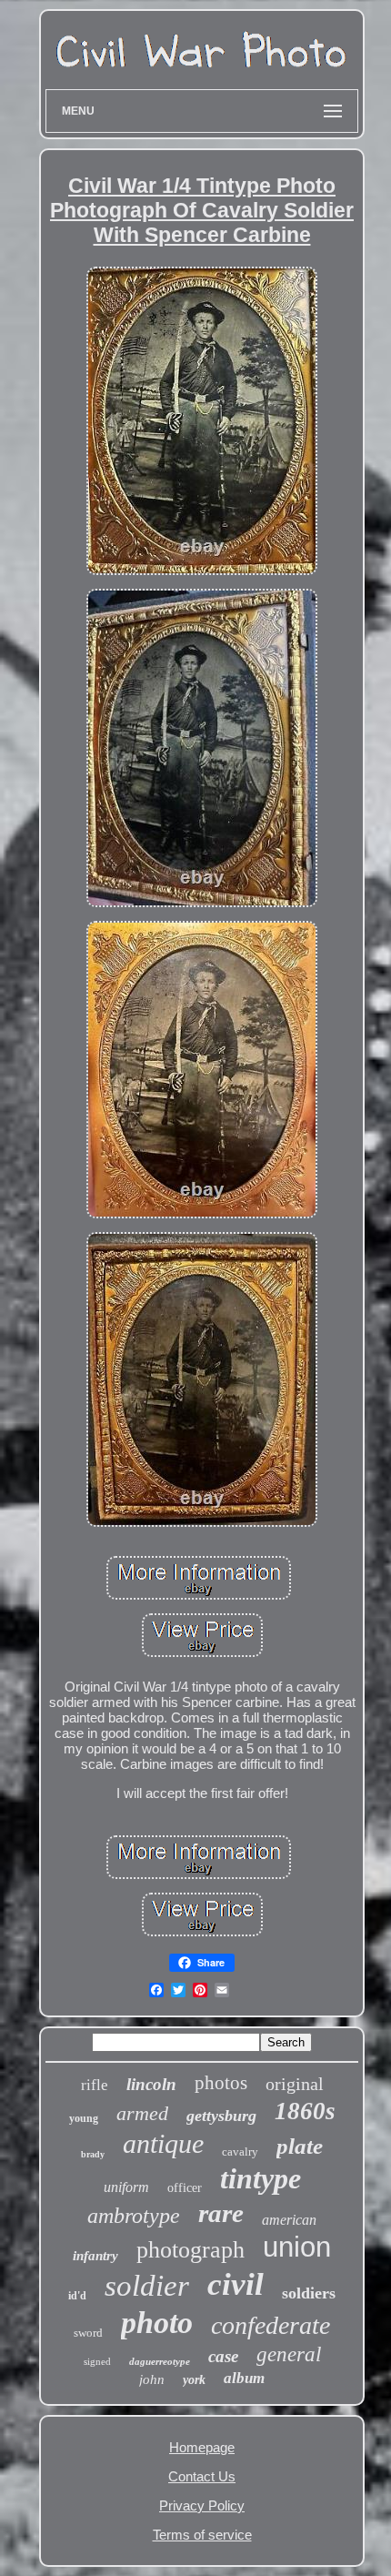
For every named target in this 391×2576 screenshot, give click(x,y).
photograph (190, 2250)
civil (236, 2284)
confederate (271, 2325)
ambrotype (134, 2216)
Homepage (202, 2447)
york (194, 2380)
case (223, 2356)
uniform (126, 2187)
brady (93, 2154)
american (289, 2220)
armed (142, 2113)
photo (157, 2323)
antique (163, 2143)
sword (88, 2333)
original (295, 2084)
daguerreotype (160, 2361)
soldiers (309, 2293)
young (84, 2118)
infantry (95, 2256)
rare (221, 2213)
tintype (261, 2178)
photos (221, 2083)
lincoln (151, 2084)
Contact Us (202, 2476)
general (289, 2354)
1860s (305, 2111)
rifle (95, 2085)
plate (300, 2146)
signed (97, 2361)
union (297, 2247)
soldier (147, 2286)
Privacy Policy (202, 2505)
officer (185, 2188)
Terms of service (202, 2535)
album (244, 2378)
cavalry (240, 2152)
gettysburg (221, 2116)
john (152, 2379)
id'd (77, 2296)
